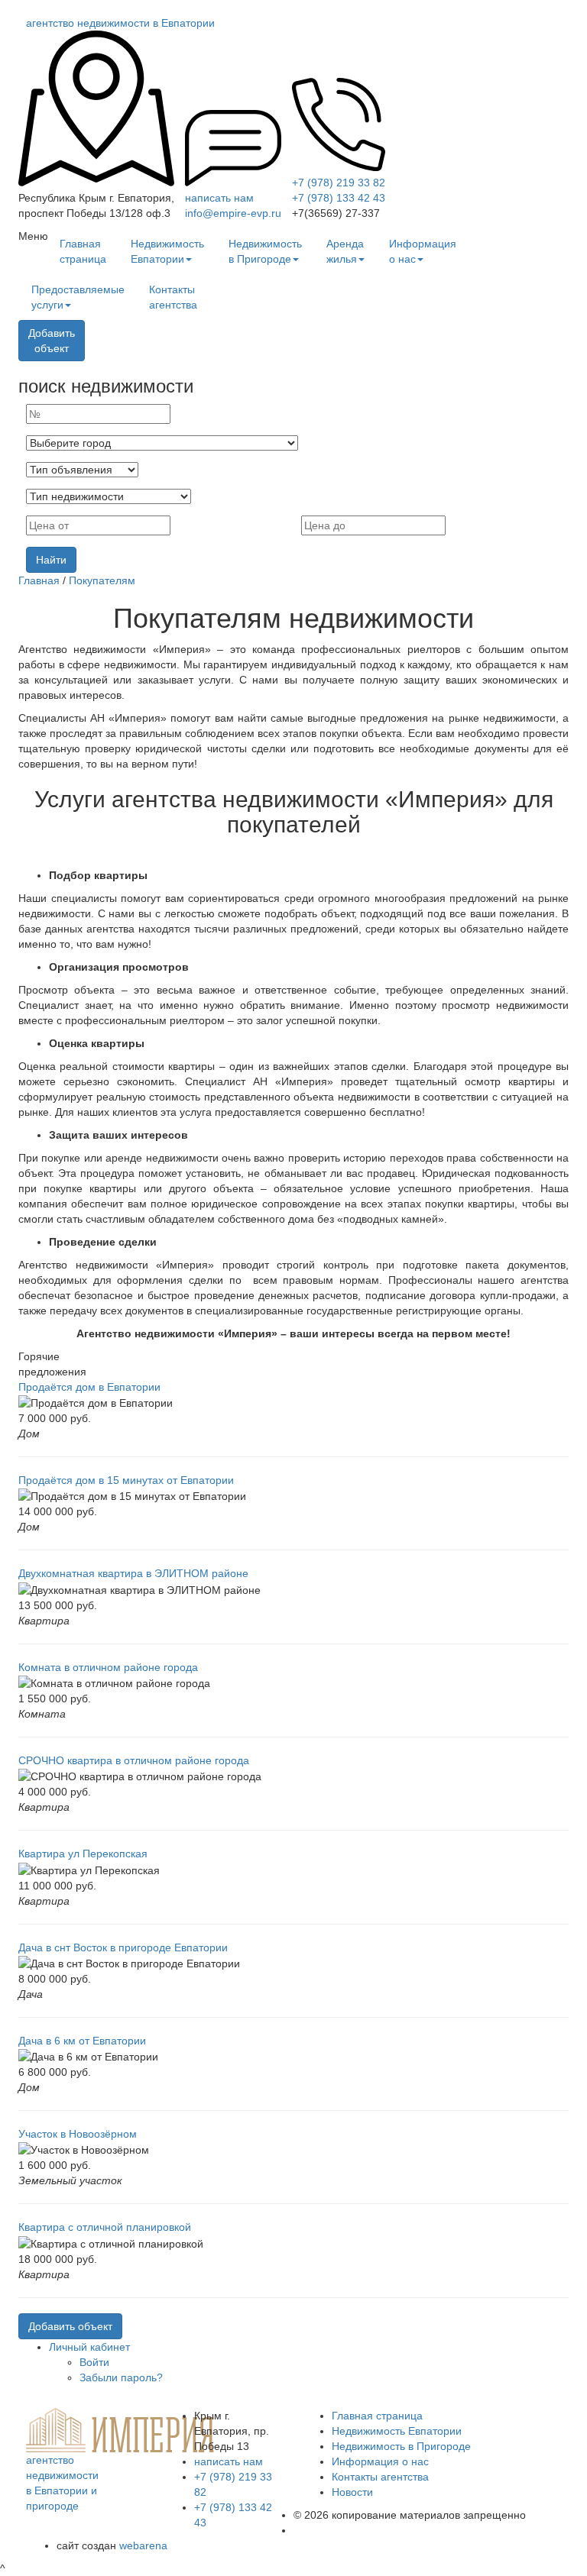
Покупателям (102, 580)
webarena (143, 2545)
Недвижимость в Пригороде (265, 251)
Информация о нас (423, 251)
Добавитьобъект (52, 341)
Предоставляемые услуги (78, 297)
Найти (51, 560)
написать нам (219, 198)
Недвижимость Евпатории (167, 251)
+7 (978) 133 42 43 (339, 198)
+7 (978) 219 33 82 (339, 183)
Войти (94, 2362)
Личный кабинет (89, 2347)
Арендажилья (345, 251)
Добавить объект (70, 2326)
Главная (39, 580)
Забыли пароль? (121, 2377)
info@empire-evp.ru (233, 213)
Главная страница (83, 251)
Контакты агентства (173, 297)
